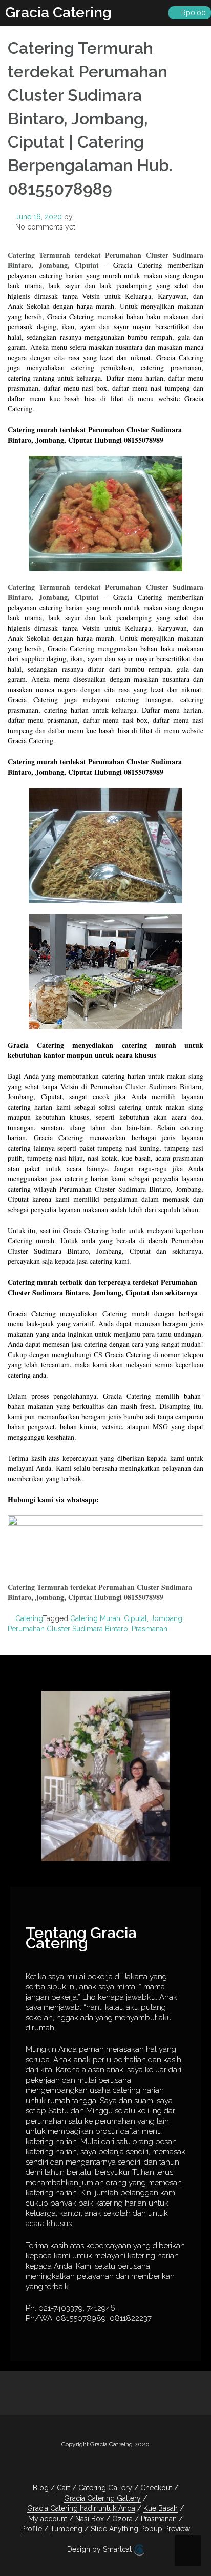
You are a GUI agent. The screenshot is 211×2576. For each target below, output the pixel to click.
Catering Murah (95, 1618)
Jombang (166, 1618)
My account (48, 2519)
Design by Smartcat (100, 2549)
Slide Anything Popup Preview (140, 2529)
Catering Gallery (105, 2488)
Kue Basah (161, 2508)
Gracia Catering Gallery (102, 2498)
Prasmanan (150, 1629)
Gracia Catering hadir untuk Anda (81, 2508)
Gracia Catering (58, 13)
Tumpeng (66, 2529)
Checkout (156, 2488)
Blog (41, 2488)
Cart (64, 2488)
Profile (31, 2529)
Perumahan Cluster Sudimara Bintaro (68, 1629)
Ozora (122, 2519)
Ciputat (135, 1618)
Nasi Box (90, 2519)
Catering (29, 1618)
